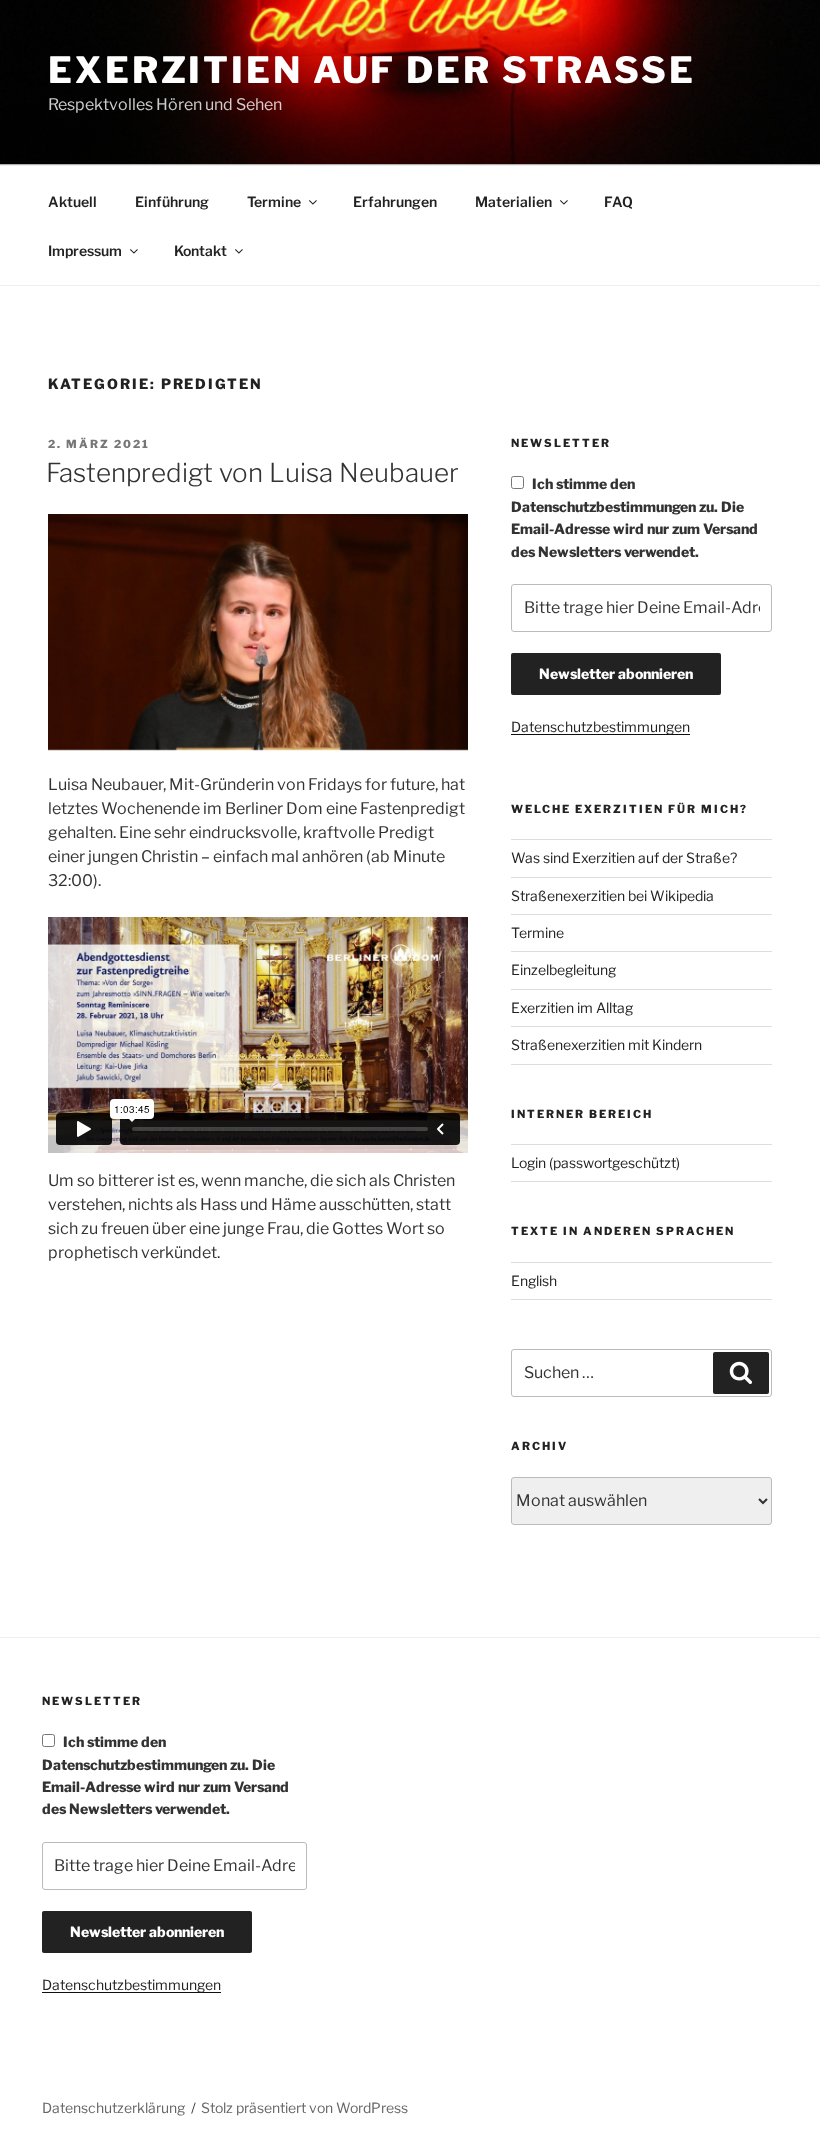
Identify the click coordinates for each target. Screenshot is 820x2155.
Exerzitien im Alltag (572, 1007)
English (534, 1280)
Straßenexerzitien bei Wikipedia (612, 895)
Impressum (85, 250)
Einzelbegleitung (563, 969)
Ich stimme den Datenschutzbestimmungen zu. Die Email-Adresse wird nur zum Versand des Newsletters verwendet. (634, 517)
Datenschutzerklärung (113, 2107)
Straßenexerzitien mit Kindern (606, 1044)
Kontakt (200, 250)
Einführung (172, 201)
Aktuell (72, 201)
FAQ (618, 201)
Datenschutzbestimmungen (600, 726)
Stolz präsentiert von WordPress (304, 2107)
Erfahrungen (395, 201)
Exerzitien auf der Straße (372, 70)
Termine (274, 201)
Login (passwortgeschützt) (595, 1162)
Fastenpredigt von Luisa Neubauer (252, 472)
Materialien (513, 201)
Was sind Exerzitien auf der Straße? (624, 857)
